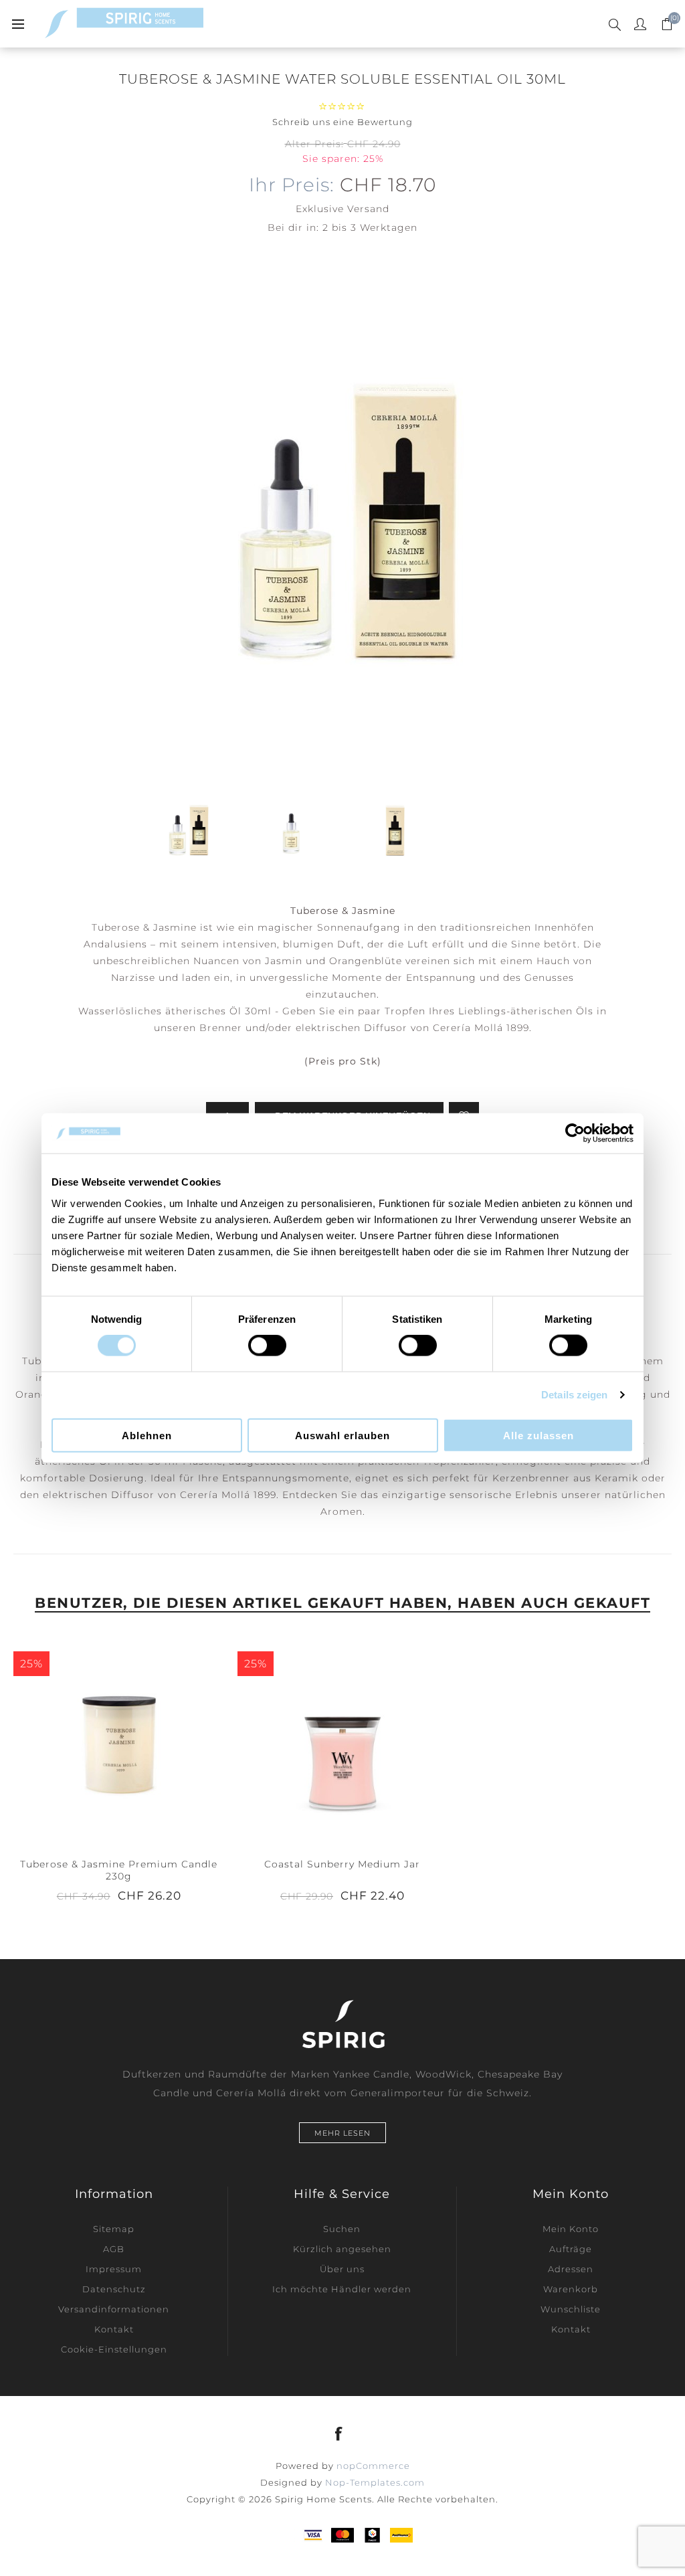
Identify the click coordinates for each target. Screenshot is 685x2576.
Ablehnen (147, 1435)
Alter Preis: (314, 144)
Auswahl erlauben (342, 1435)
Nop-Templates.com (375, 2482)
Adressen (571, 2269)
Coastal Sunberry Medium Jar (342, 1864)
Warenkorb (571, 2289)
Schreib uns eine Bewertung (342, 122)
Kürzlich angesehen (342, 2249)
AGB (114, 2249)
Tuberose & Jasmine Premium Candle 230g (119, 1870)
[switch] (267, 1346)
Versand (368, 209)
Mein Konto (571, 2229)
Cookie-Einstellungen (114, 2349)
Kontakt (114, 2329)
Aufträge (571, 2249)
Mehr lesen (342, 2133)
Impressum (114, 2269)
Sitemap (114, 2229)
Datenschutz (114, 2289)
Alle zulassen (539, 1435)
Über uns (342, 2269)
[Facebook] (339, 2433)
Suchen (342, 2229)
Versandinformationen (114, 2309)
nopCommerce (373, 2466)
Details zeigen (574, 1395)
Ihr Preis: (292, 185)
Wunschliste (571, 2309)
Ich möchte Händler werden (342, 2289)
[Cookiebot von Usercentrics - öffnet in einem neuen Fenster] (575, 1133)
